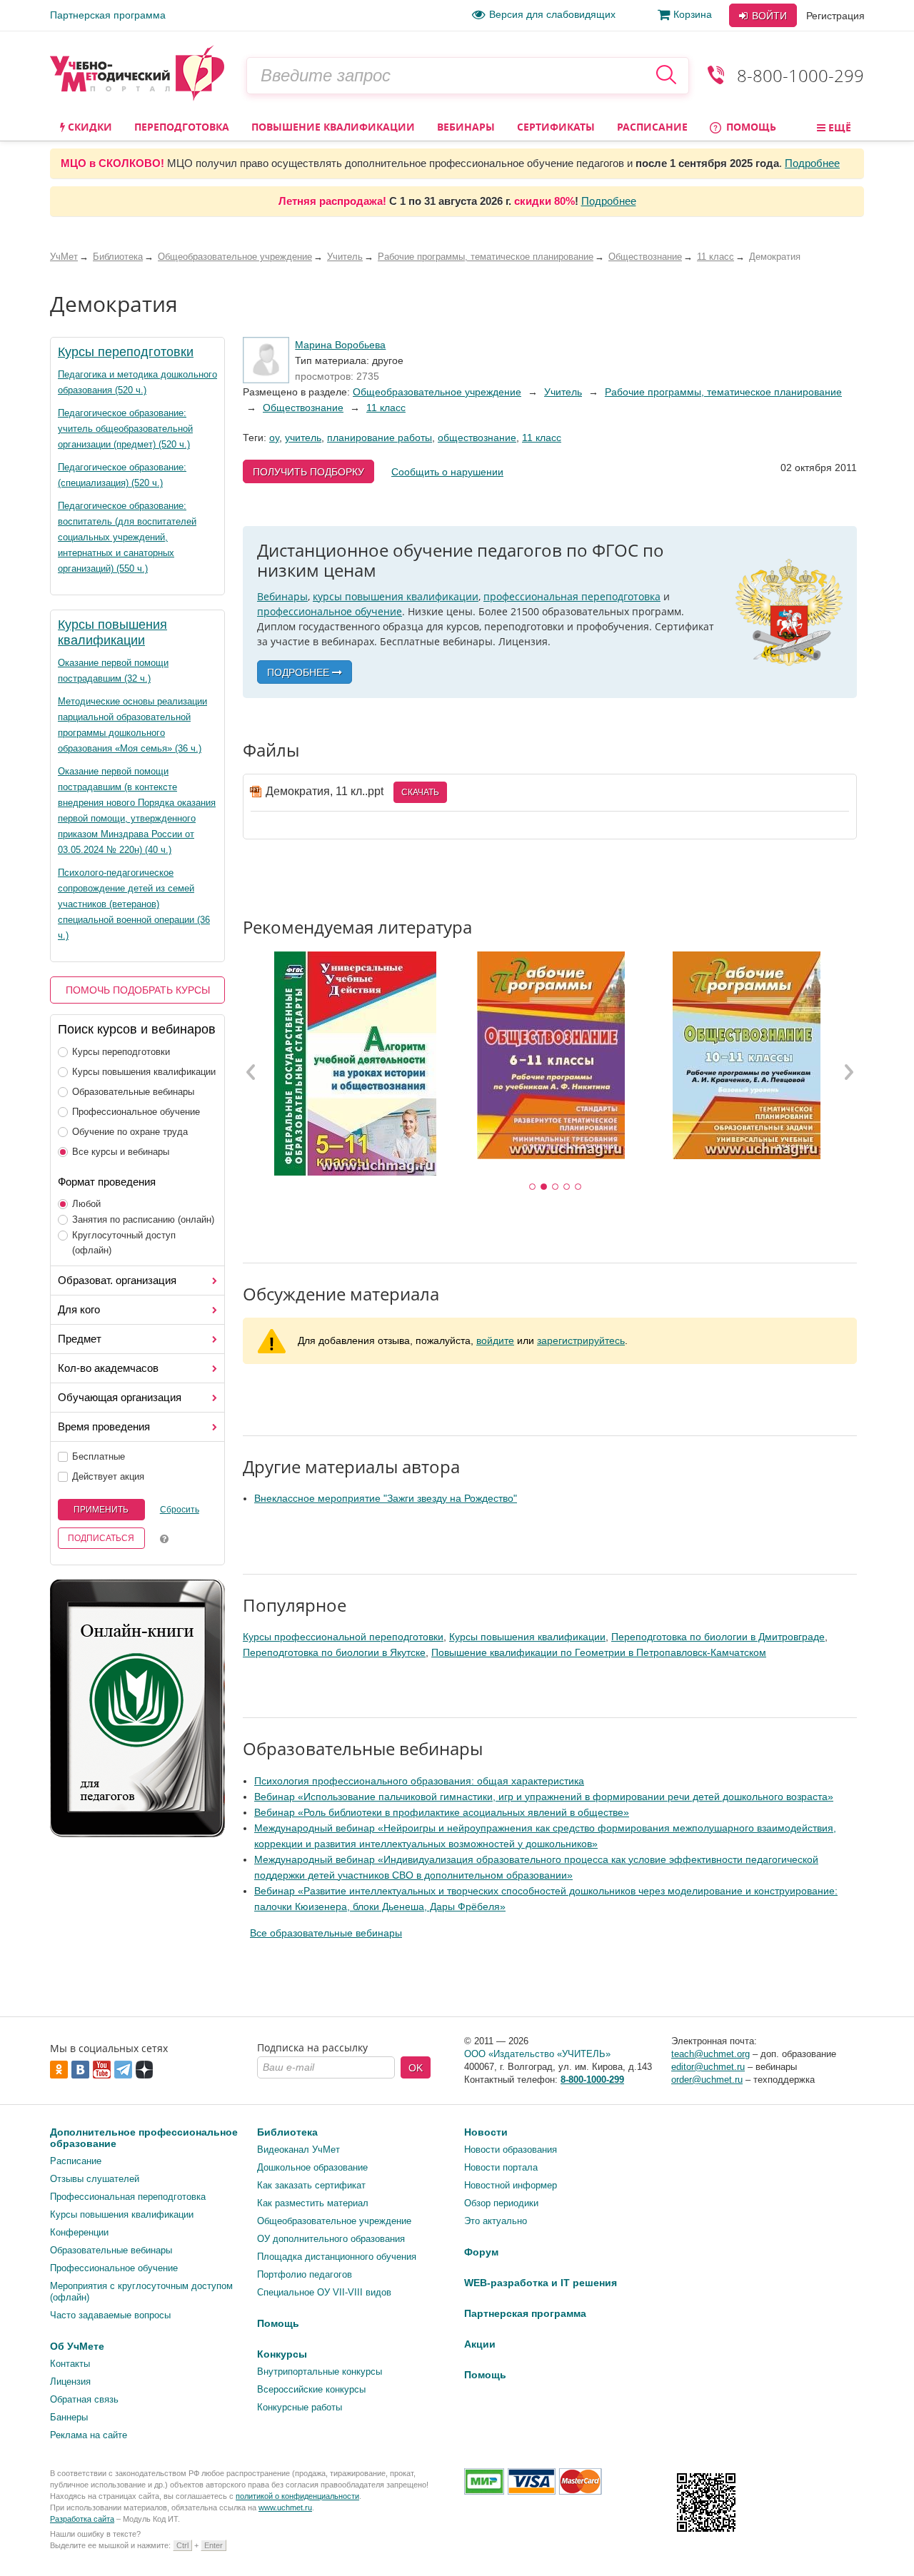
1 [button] (533, 1187)
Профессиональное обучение (136, 1112)
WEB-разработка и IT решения (541, 2283)
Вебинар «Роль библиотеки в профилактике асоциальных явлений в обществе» (442, 1812)
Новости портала (501, 2167)
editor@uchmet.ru (708, 2067)
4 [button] (567, 1187)
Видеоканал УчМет (298, 2150)
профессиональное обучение (330, 611)
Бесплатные (99, 1456)
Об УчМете (77, 2346)
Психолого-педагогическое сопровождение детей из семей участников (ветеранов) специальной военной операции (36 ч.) (134, 904)
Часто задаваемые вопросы (110, 2315)
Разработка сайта (82, 2519)
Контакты (70, 2364)
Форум (481, 2252)
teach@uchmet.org (710, 2054)
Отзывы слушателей (95, 2179)
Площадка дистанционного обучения (337, 2257)
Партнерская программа (108, 15)
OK (416, 2068)
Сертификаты (556, 127)
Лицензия (70, 2381)
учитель (303, 438)
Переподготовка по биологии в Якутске (334, 1652)
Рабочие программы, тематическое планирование (723, 392)
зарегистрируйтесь (581, 1340)
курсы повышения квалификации (396, 596)
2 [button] (544, 1187)
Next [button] (848, 1071)
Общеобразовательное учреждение (437, 392)
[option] (355, 1064)
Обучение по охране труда (130, 1132)
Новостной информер (511, 2185)
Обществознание (303, 408)
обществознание (477, 438)
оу (274, 438)
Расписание (652, 127)
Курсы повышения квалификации (144, 1072)
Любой (86, 1204)
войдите (495, 1340)
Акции (480, 2344)
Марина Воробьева (340, 345)
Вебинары (466, 127)
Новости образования (511, 2150)
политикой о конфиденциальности (297, 2496)
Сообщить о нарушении (447, 472)
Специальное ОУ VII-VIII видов (324, 2292)
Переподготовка (182, 127)
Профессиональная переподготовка (128, 2197)
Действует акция (108, 1476)
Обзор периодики (501, 2203)
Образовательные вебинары (133, 1092)
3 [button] (556, 1187)
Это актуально (496, 2221)
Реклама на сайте (89, 2435)
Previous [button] (251, 1071)
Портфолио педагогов (305, 2274)
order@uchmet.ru (707, 2080)
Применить (101, 1510)
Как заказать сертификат (311, 2185)
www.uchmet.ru (285, 2507)
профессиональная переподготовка (572, 596)
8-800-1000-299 (800, 75)
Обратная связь (84, 2399)
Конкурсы (282, 2354)
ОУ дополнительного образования (331, 2239)
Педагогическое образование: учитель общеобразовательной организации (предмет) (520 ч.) (125, 429)
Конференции (79, 2232)
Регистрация (835, 16)
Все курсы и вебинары (121, 1152)
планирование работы (380, 438)
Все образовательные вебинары (326, 1933)
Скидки (89, 127)
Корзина (693, 14)
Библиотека (287, 2132)
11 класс (386, 408)
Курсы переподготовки (126, 352)
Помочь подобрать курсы (138, 990)
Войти (768, 16)
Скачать (420, 792)
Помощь (750, 127)
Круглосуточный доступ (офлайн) (124, 1243)
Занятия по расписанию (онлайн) (143, 1219)
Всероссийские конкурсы (311, 2389)
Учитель (563, 392)
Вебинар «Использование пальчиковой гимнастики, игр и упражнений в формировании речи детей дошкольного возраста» (544, 1797)
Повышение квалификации (333, 127)
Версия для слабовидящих (552, 14)
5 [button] (578, 1187)
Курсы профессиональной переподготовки (343, 1637)
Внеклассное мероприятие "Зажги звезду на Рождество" (386, 1498)
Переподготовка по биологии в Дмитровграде (718, 1637)
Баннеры (69, 2417)
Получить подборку (308, 472)
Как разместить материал (313, 2203)
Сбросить (180, 1510)
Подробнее (812, 163)
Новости (486, 2132)
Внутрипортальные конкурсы (320, 2372)
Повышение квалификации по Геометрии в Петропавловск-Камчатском (599, 1652)
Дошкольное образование (312, 2167)
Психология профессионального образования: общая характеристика (419, 1781)
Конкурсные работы (300, 2407)
